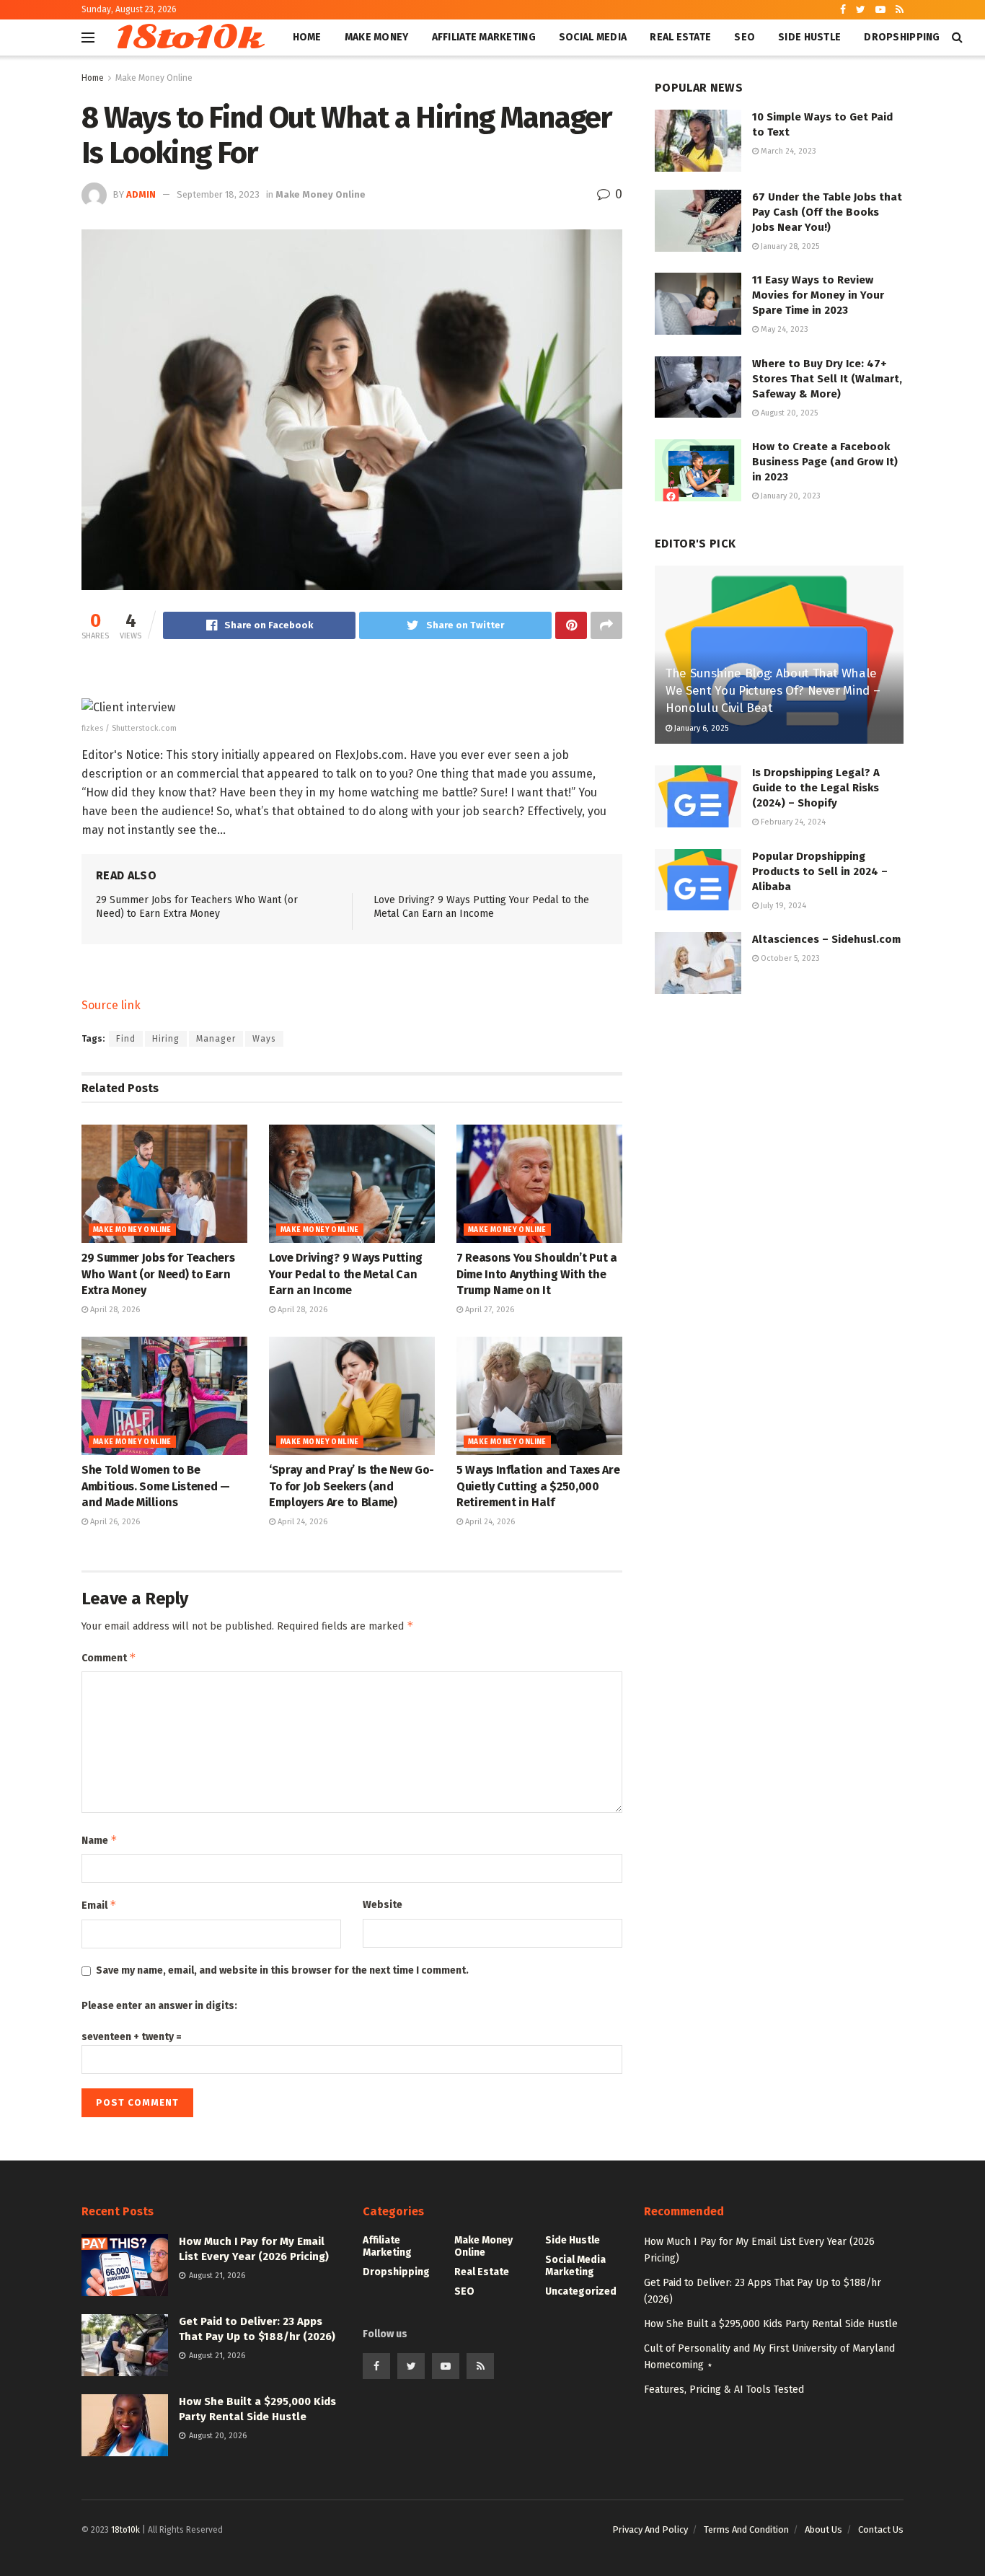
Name (100, 1840)
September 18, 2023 (218, 194)
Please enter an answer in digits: (159, 2006)
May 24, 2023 (783, 329)
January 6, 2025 (700, 728)
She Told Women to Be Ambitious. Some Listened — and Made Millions (156, 1486)
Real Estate (680, 37)
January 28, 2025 (789, 246)
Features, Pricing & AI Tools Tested (724, 2390)
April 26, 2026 (114, 1522)
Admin (141, 194)
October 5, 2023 (789, 958)
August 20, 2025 (788, 413)
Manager (216, 1039)
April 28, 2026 (114, 1310)
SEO (745, 37)
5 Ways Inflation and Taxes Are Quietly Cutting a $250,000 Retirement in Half (538, 1486)
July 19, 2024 (782, 906)
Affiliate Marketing (484, 37)
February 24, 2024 (792, 822)
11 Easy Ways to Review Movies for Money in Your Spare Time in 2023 (818, 295)
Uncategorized (581, 2291)
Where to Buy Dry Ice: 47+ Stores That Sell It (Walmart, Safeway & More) (827, 379)
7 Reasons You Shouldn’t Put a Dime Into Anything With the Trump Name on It (537, 1274)
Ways (264, 1039)
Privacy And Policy (650, 2529)
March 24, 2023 (787, 151)
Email (99, 1905)
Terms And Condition (746, 2529)
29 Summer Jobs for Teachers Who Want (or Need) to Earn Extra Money (158, 1274)
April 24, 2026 (301, 1522)
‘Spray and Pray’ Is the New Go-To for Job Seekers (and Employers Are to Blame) (352, 1486)
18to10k (188, 38)
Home (307, 37)
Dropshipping (902, 37)
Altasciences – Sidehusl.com (826, 939)
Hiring (166, 1039)
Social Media (593, 37)
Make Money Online (154, 78)
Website (383, 1905)
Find (126, 1039)
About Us (823, 2529)
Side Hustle (809, 37)
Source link (111, 1005)
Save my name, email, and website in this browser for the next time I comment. (282, 1970)
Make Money (377, 37)
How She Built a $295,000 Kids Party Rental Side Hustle (771, 2324)
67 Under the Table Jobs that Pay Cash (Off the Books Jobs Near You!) (827, 212)
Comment (109, 1657)
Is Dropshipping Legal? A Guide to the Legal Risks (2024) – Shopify (816, 788)
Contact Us (881, 2529)
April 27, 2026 (489, 1310)
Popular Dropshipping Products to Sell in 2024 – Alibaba (820, 871)
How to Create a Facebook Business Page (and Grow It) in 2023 (825, 462)
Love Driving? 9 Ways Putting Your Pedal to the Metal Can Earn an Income (346, 1274)
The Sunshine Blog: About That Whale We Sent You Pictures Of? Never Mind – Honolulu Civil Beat (773, 691)
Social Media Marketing (575, 2266)
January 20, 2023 (790, 496)
